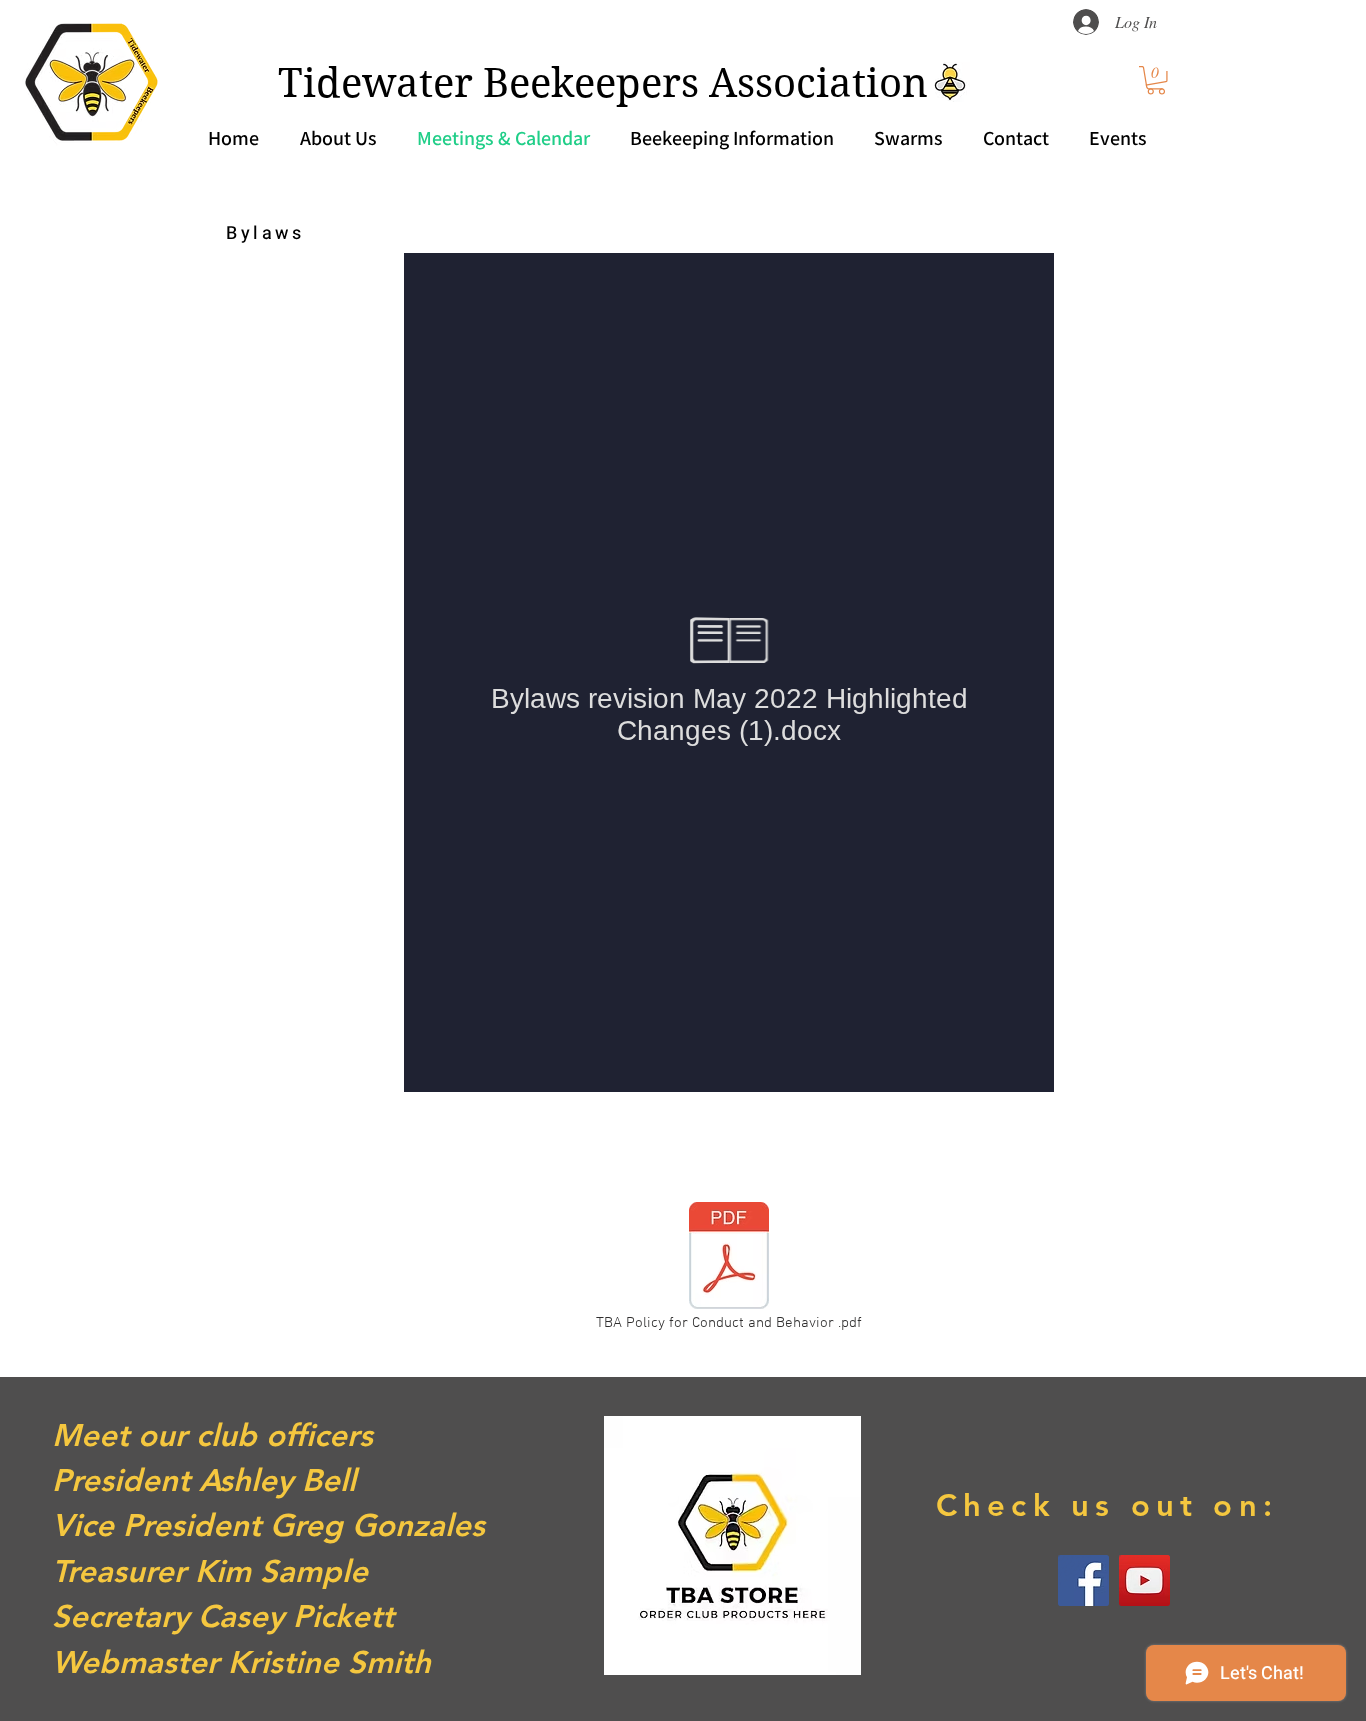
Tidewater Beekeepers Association (603, 83)
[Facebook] (1083, 1580)
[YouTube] (1144, 1580)
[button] (1156, 80)
